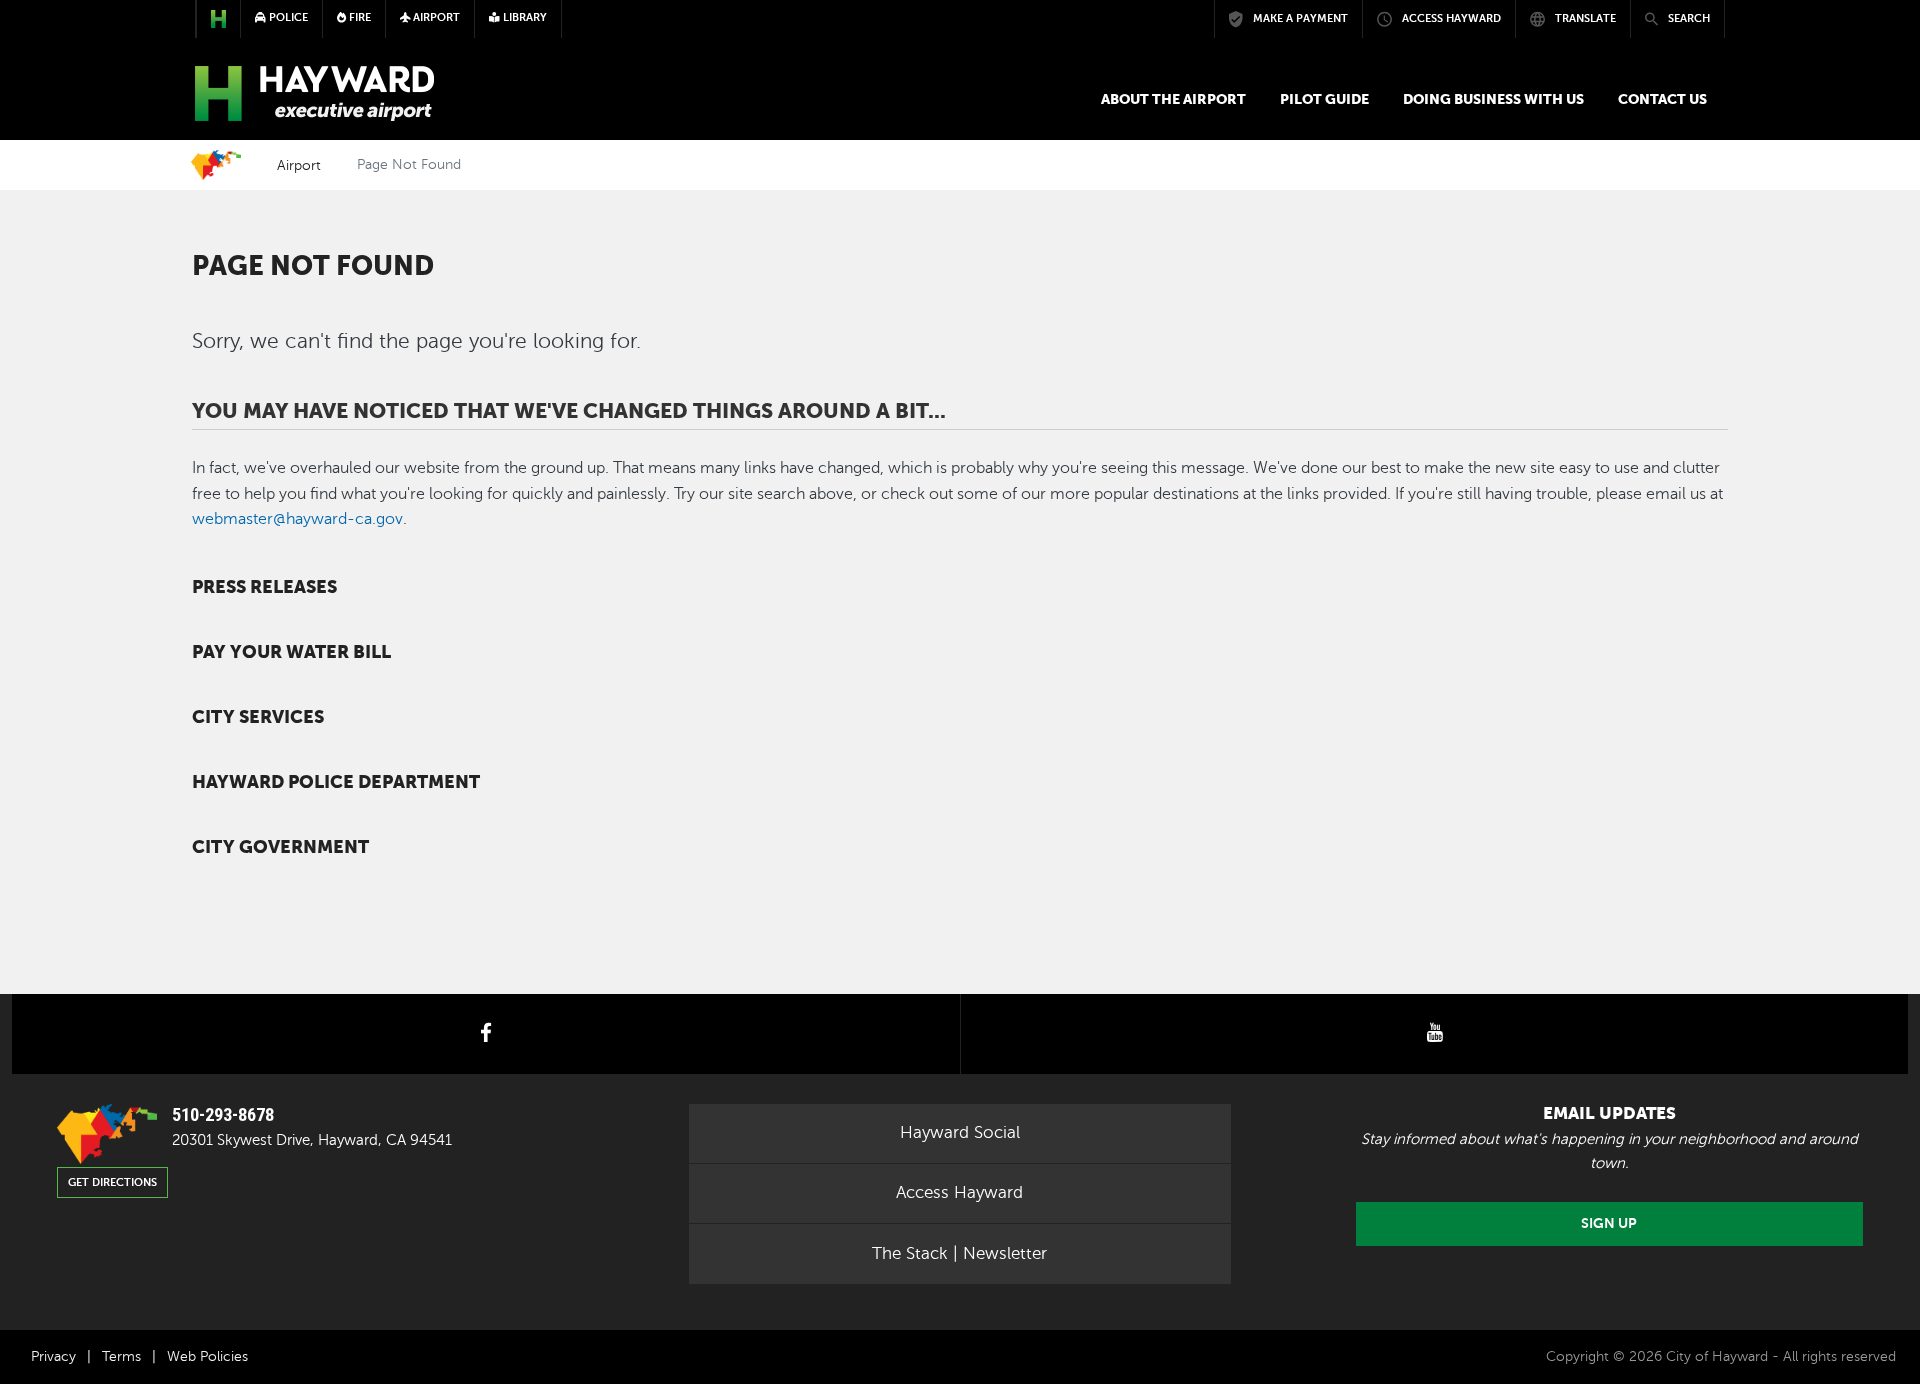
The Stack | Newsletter (959, 1253)
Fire (358, 17)
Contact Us (1662, 99)
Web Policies (207, 1356)
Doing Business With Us (1493, 99)
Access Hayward (959, 1192)
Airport (299, 165)
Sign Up (1609, 1223)
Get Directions (112, 1182)
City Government (280, 847)
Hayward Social (960, 1132)
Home (216, 165)
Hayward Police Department (336, 782)
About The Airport (1173, 99)
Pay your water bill (291, 652)
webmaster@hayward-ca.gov (297, 519)
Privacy (53, 1356)
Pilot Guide (1324, 99)
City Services (258, 717)
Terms (121, 1356)
